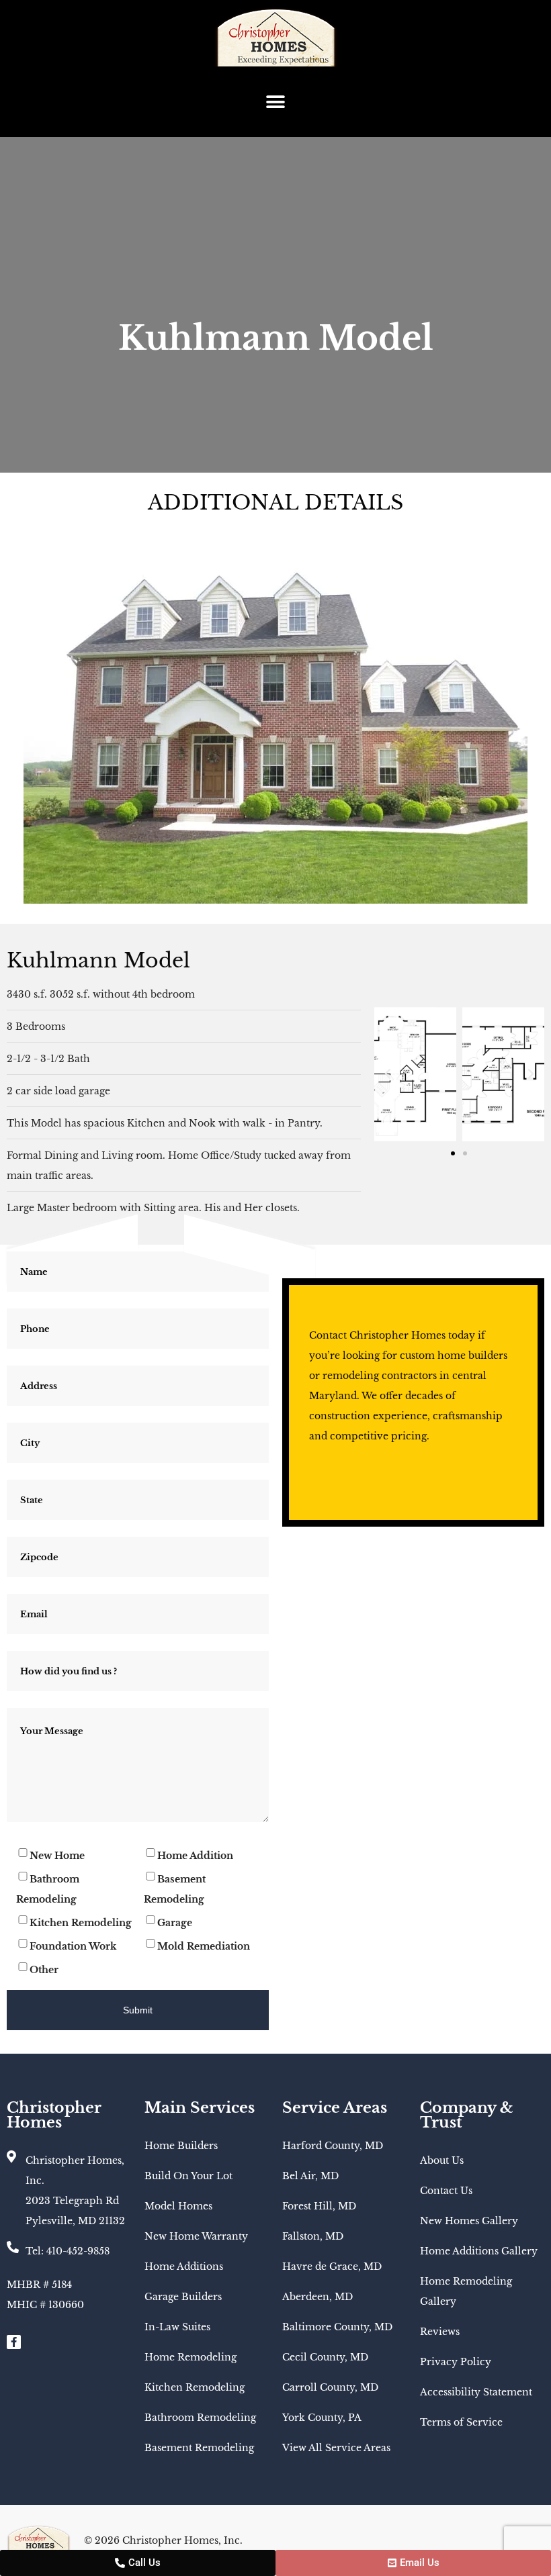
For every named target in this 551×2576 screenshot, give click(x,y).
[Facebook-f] (14, 2342)
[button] (276, 102)
